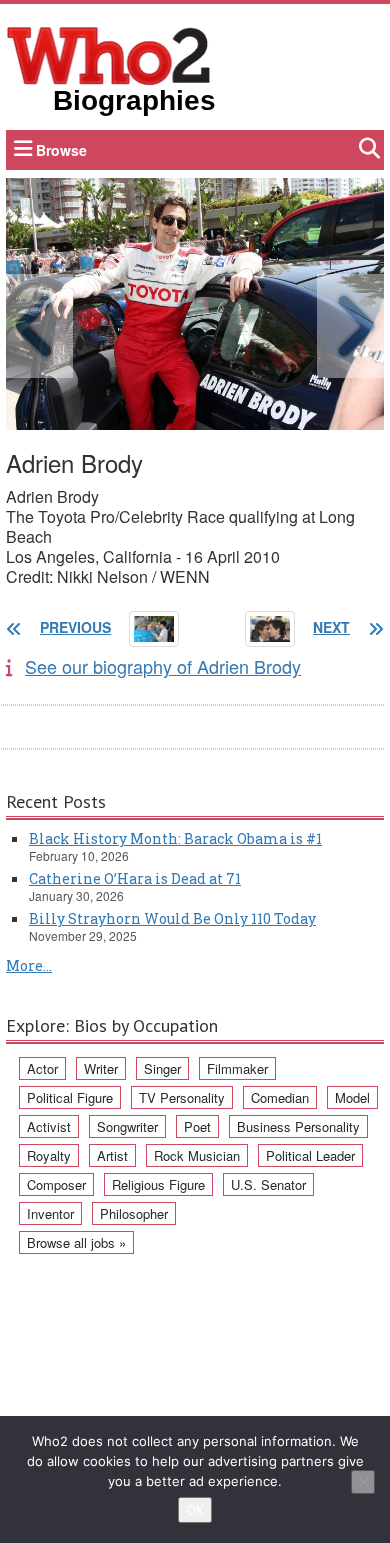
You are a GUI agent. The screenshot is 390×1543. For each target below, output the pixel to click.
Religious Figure (158, 1184)
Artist (112, 1155)
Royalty (49, 1155)
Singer (162, 1068)
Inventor (50, 1213)
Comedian (280, 1097)
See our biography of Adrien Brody (163, 666)
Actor (42, 1068)
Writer (101, 1068)
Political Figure (70, 1097)
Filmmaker (237, 1068)
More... (29, 965)
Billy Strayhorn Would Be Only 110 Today (172, 918)
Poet (197, 1126)
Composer (56, 1184)
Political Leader (310, 1155)
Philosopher (134, 1213)
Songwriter (127, 1126)
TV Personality (182, 1097)
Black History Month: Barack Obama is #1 (175, 838)
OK (195, 1510)
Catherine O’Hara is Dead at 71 (135, 878)
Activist (49, 1126)
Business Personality (298, 1126)
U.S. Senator (268, 1184)
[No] (363, 1482)
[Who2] (109, 54)
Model (352, 1097)
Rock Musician (197, 1155)
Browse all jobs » (76, 1242)
